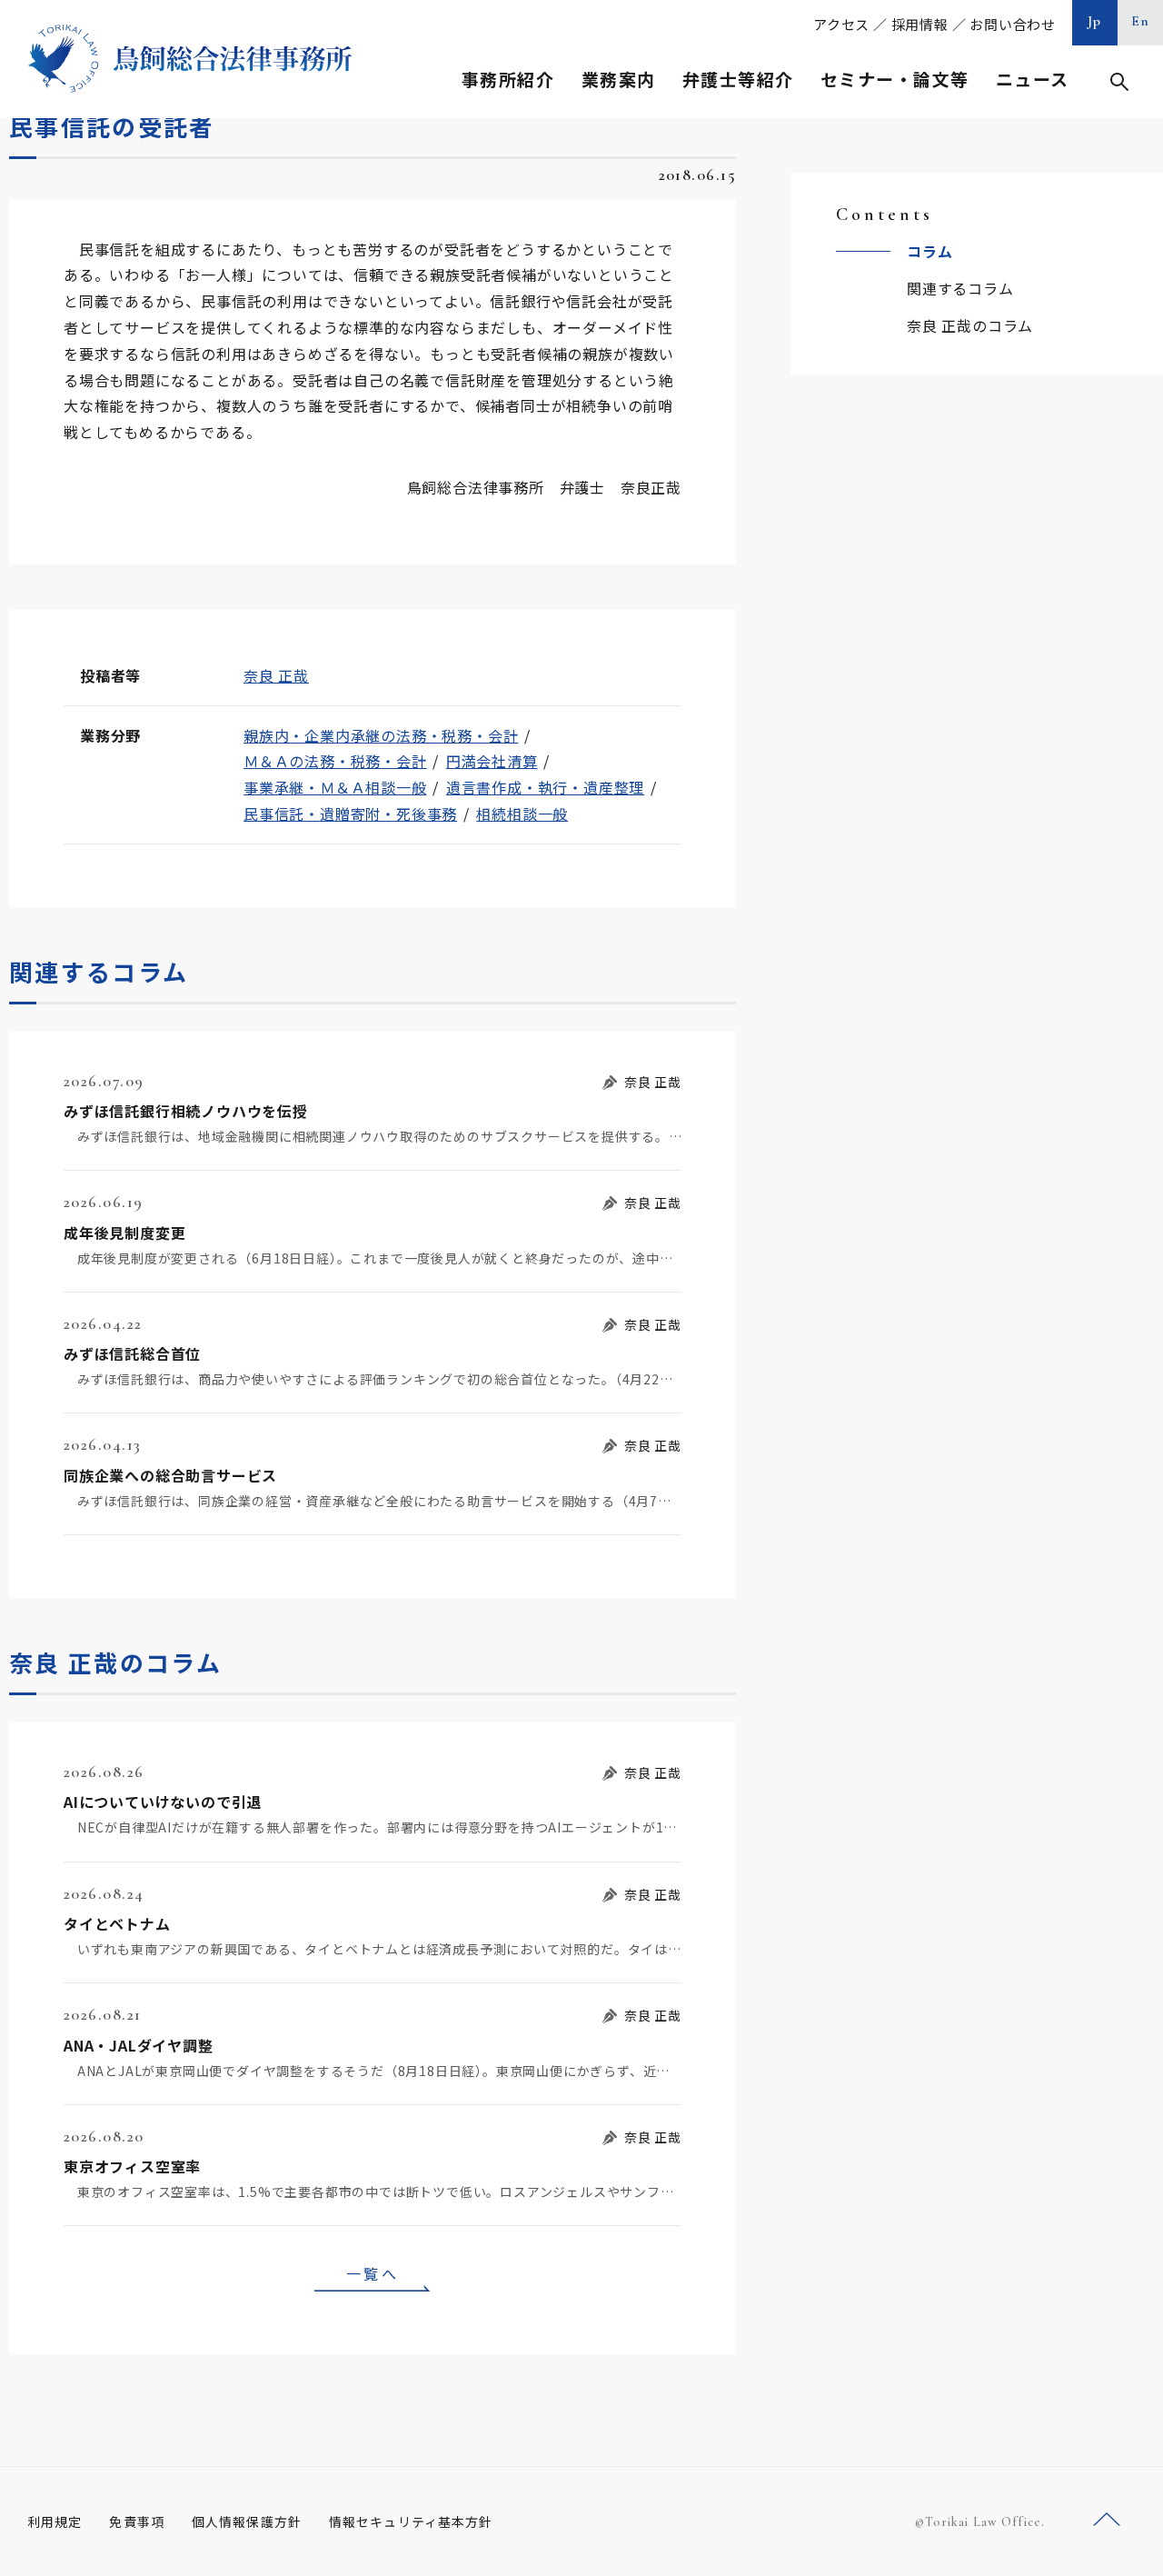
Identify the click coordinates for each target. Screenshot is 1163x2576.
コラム (929, 251)
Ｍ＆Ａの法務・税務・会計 (335, 761)
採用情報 (920, 24)
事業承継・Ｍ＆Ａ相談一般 (335, 787)
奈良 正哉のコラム (970, 325)
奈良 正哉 (276, 675)
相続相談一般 (522, 814)
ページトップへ (1107, 2520)
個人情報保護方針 (247, 2521)
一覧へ (373, 2273)
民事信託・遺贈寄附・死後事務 (350, 814)
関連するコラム (960, 288)
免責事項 (136, 2521)
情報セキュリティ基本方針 (411, 2521)
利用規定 (55, 2521)
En (1141, 21)
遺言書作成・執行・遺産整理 (545, 787)
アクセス (841, 24)
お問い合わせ (1013, 24)
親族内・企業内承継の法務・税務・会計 (381, 735)
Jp (1095, 21)
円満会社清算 (492, 761)
